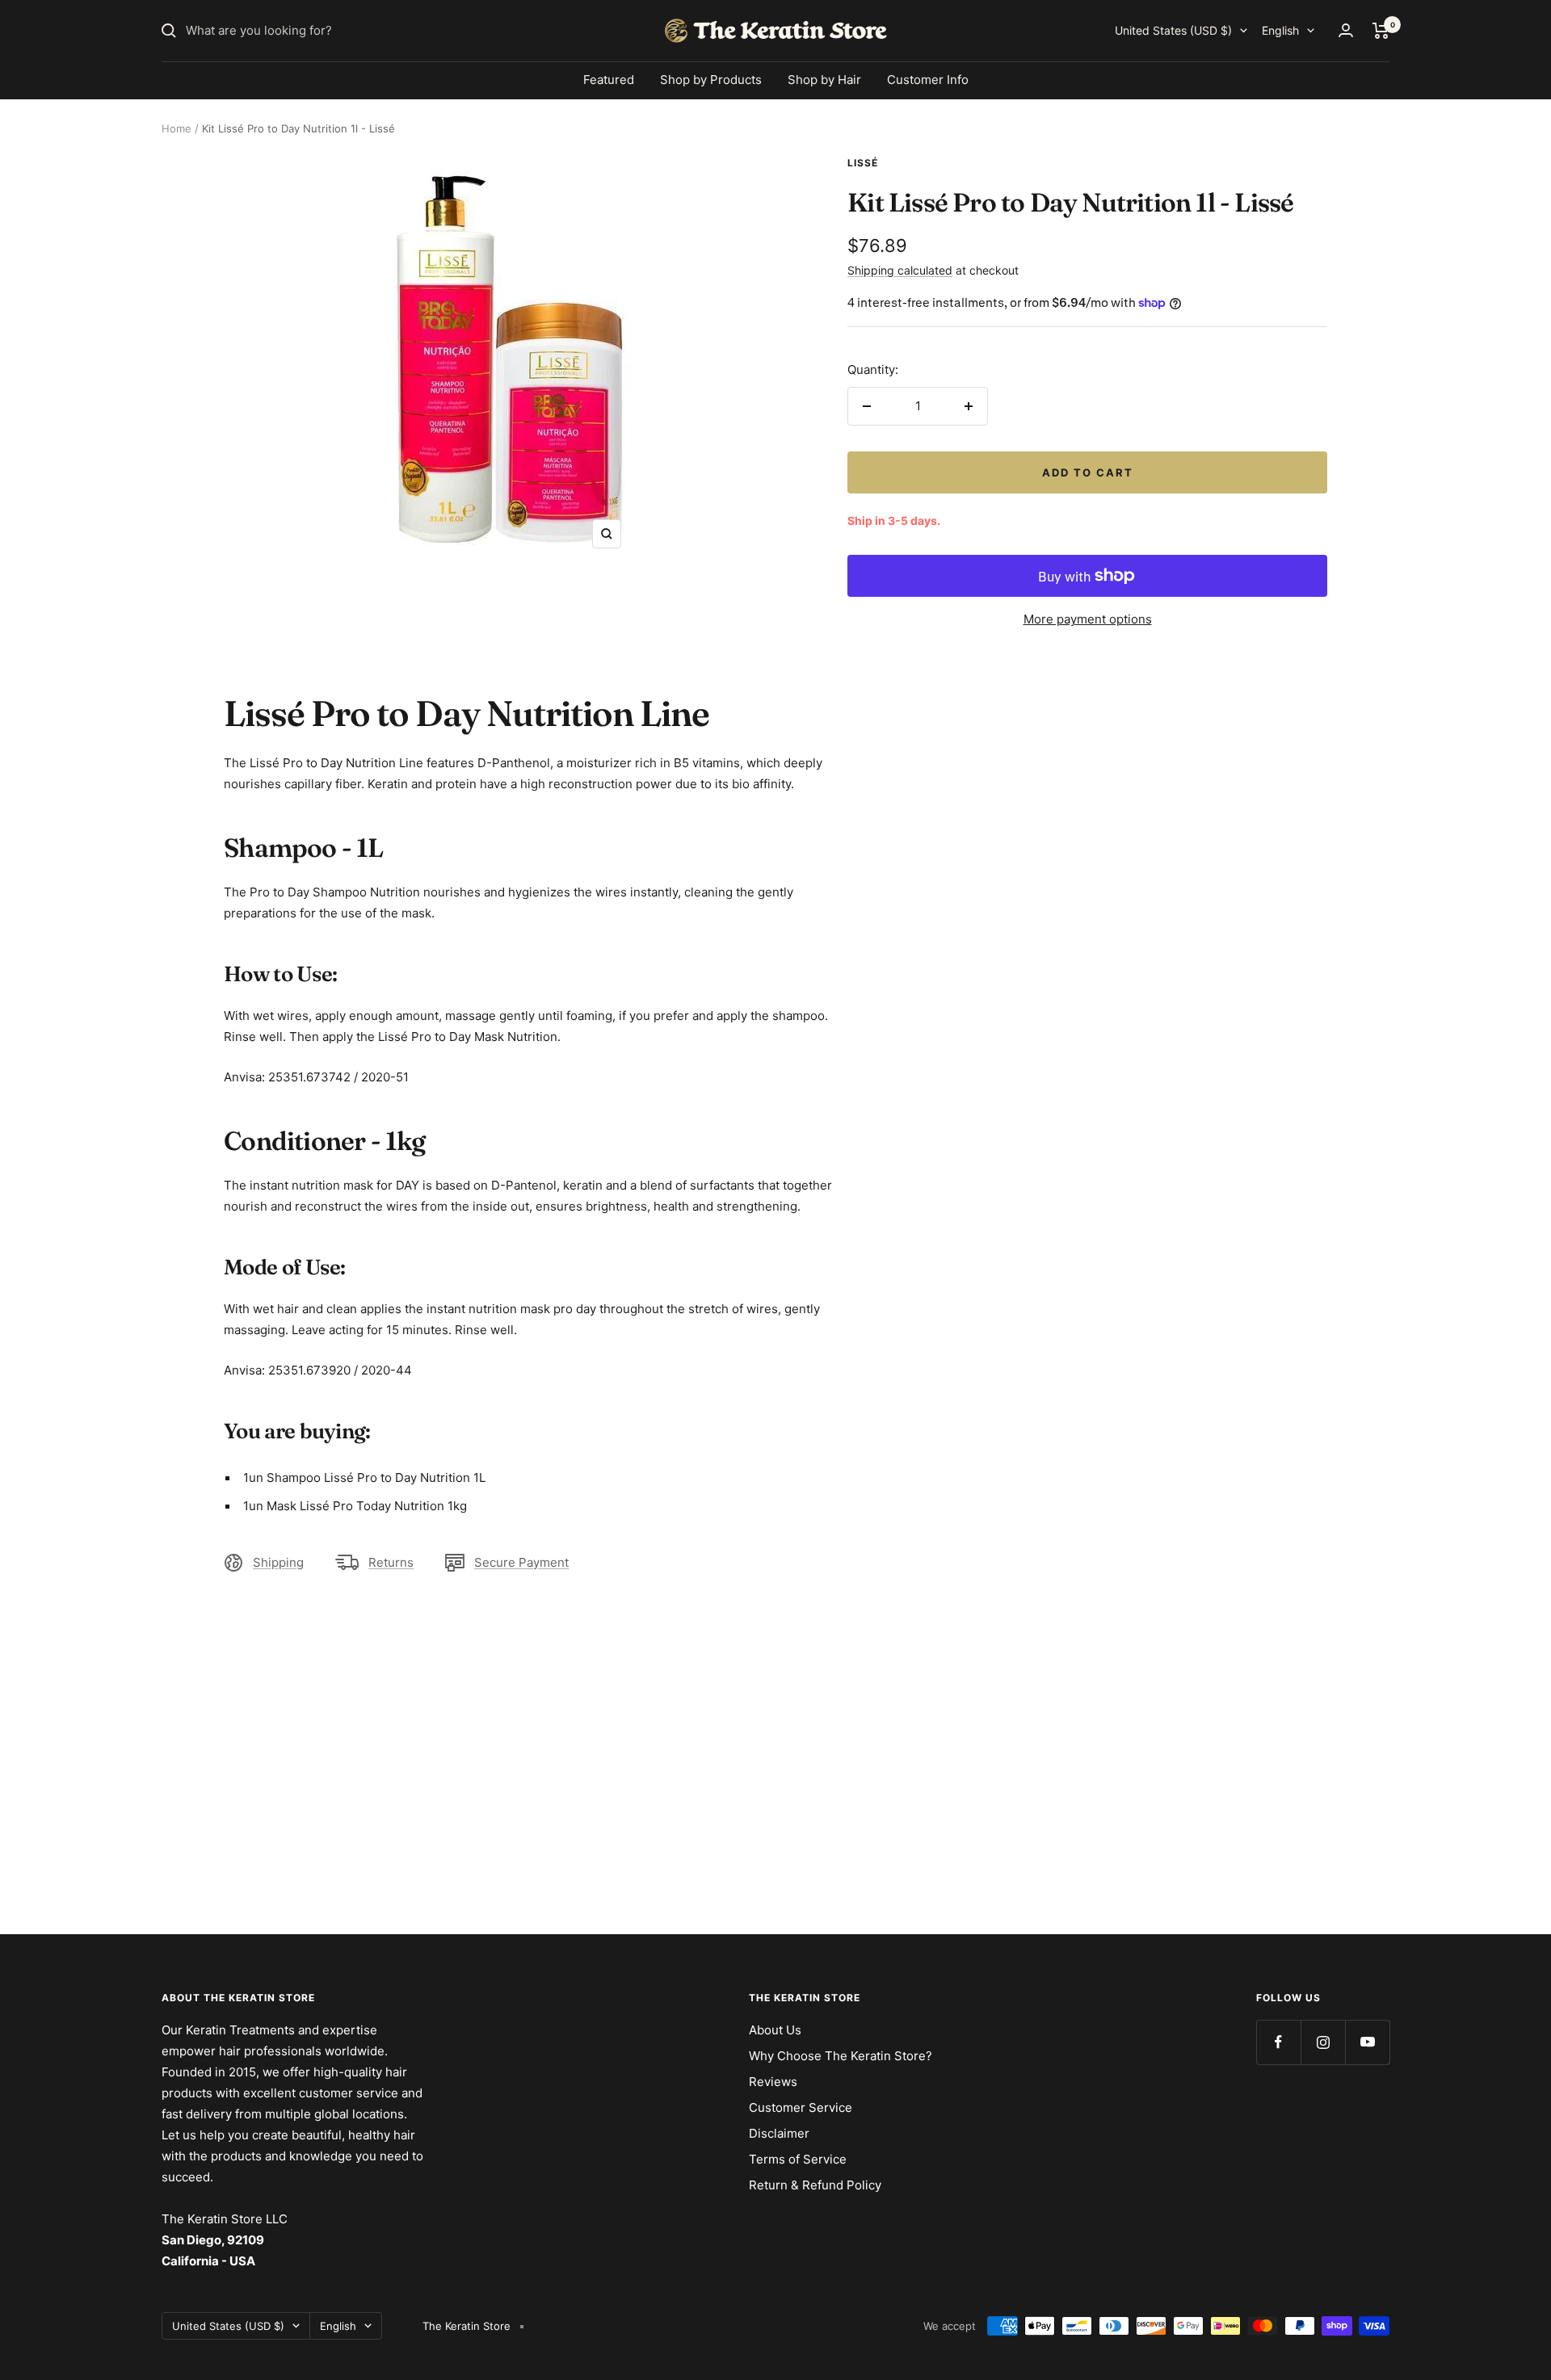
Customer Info (928, 80)
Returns (391, 1562)
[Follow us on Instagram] (1323, 2042)
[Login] (1346, 30)
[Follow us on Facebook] (1278, 2042)
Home (177, 128)
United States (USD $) (1173, 30)
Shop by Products (711, 80)
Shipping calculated (900, 270)
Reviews (773, 2082)
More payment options (1088, 619)
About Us (775, 2030)
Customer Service (801, 2107)
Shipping (278, 1562)
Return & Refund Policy (815, 2185)
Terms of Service (798, 2159)
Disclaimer (779, 2133)
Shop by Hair (824, 80)
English (1280, 30)
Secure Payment (521, 1562)
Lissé (863, 163)
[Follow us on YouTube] (1367, 2042)
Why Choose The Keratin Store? (841, 2056)
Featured (609, 80)
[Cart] (1381, 31)
